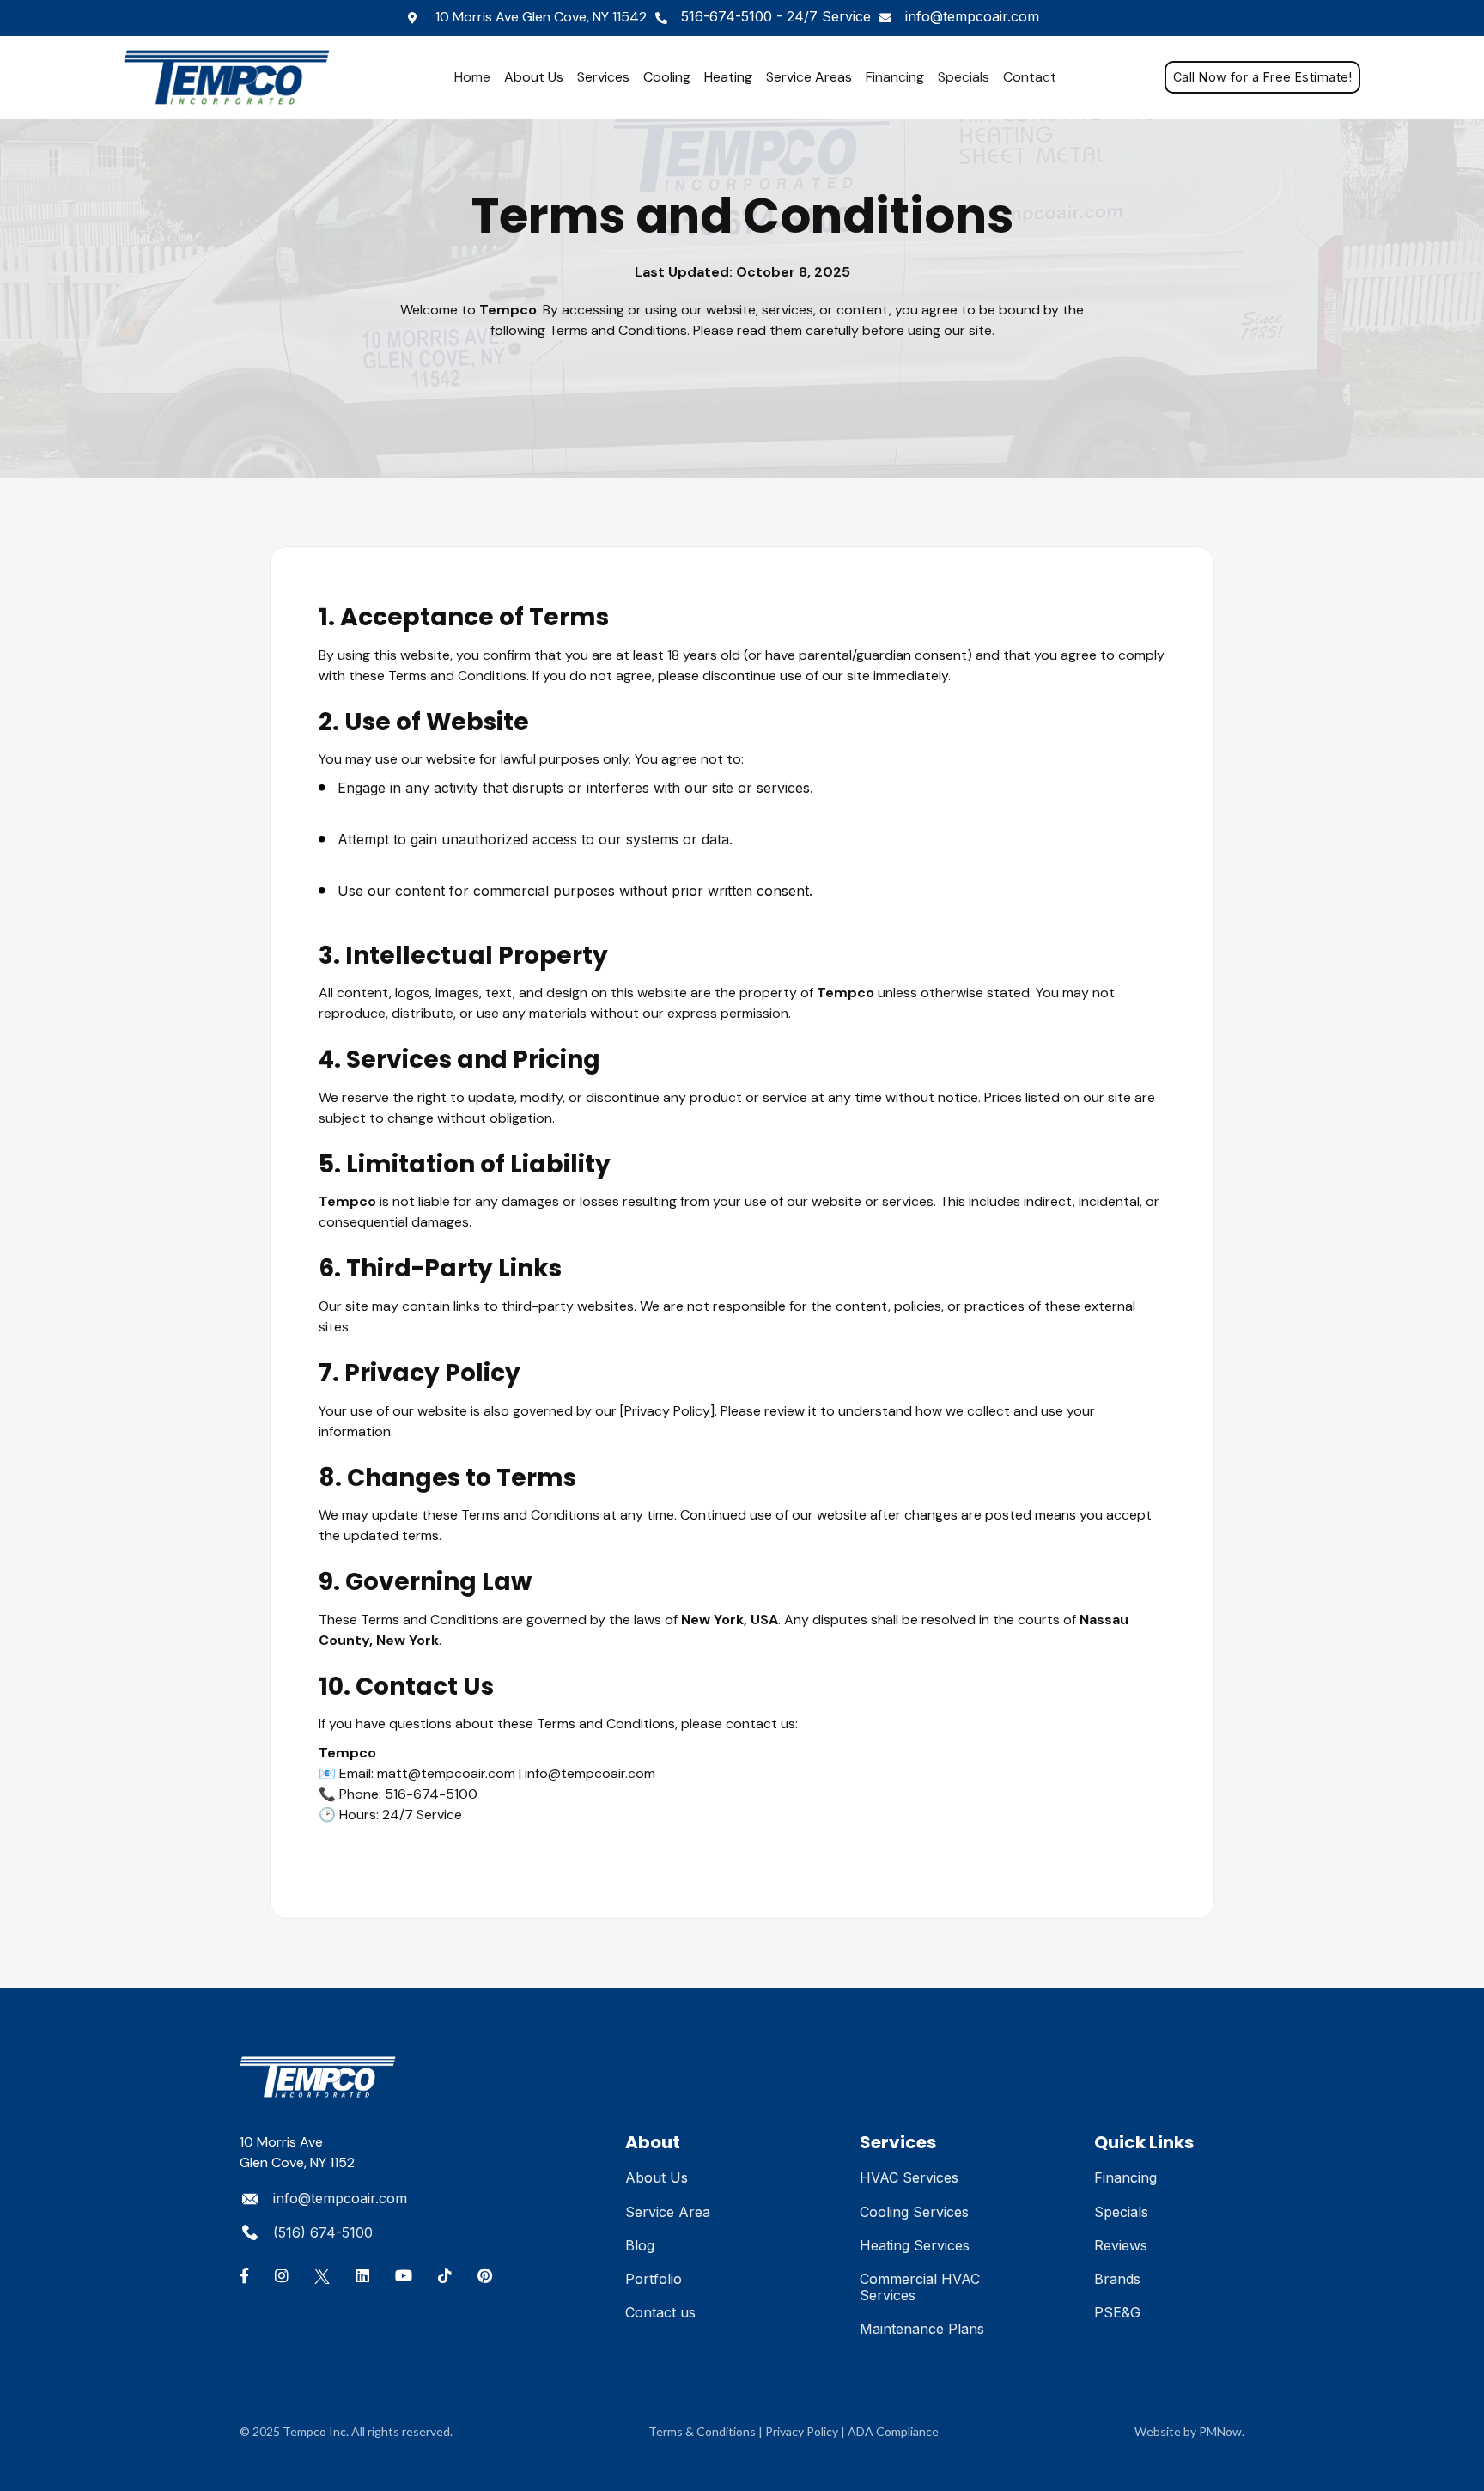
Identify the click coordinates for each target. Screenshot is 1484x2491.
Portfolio (654, 2279)
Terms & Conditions (702, 2431)
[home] (235, 77)
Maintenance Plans (922, 2329)
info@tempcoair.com (972, 16)
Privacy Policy (802, 2431)
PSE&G (1117, 2312)
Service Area (668, 2212)
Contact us (660, 2312)
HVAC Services (909, 2177)
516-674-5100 (776, 16)
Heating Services (915, 2245)
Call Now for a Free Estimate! (1262, 77)
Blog (640, 2245)
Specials (964, 77)
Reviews (1121, 2245)
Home (472, 77)
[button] (534, 77)
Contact (1030, 77)
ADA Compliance (893, 2431)
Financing (895, 77)
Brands (1117, 2279)
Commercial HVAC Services (920, 2287)
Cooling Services (914, 2212)
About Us (657, 2177)
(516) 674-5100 (323, 2232)
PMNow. (1222, 2431)
